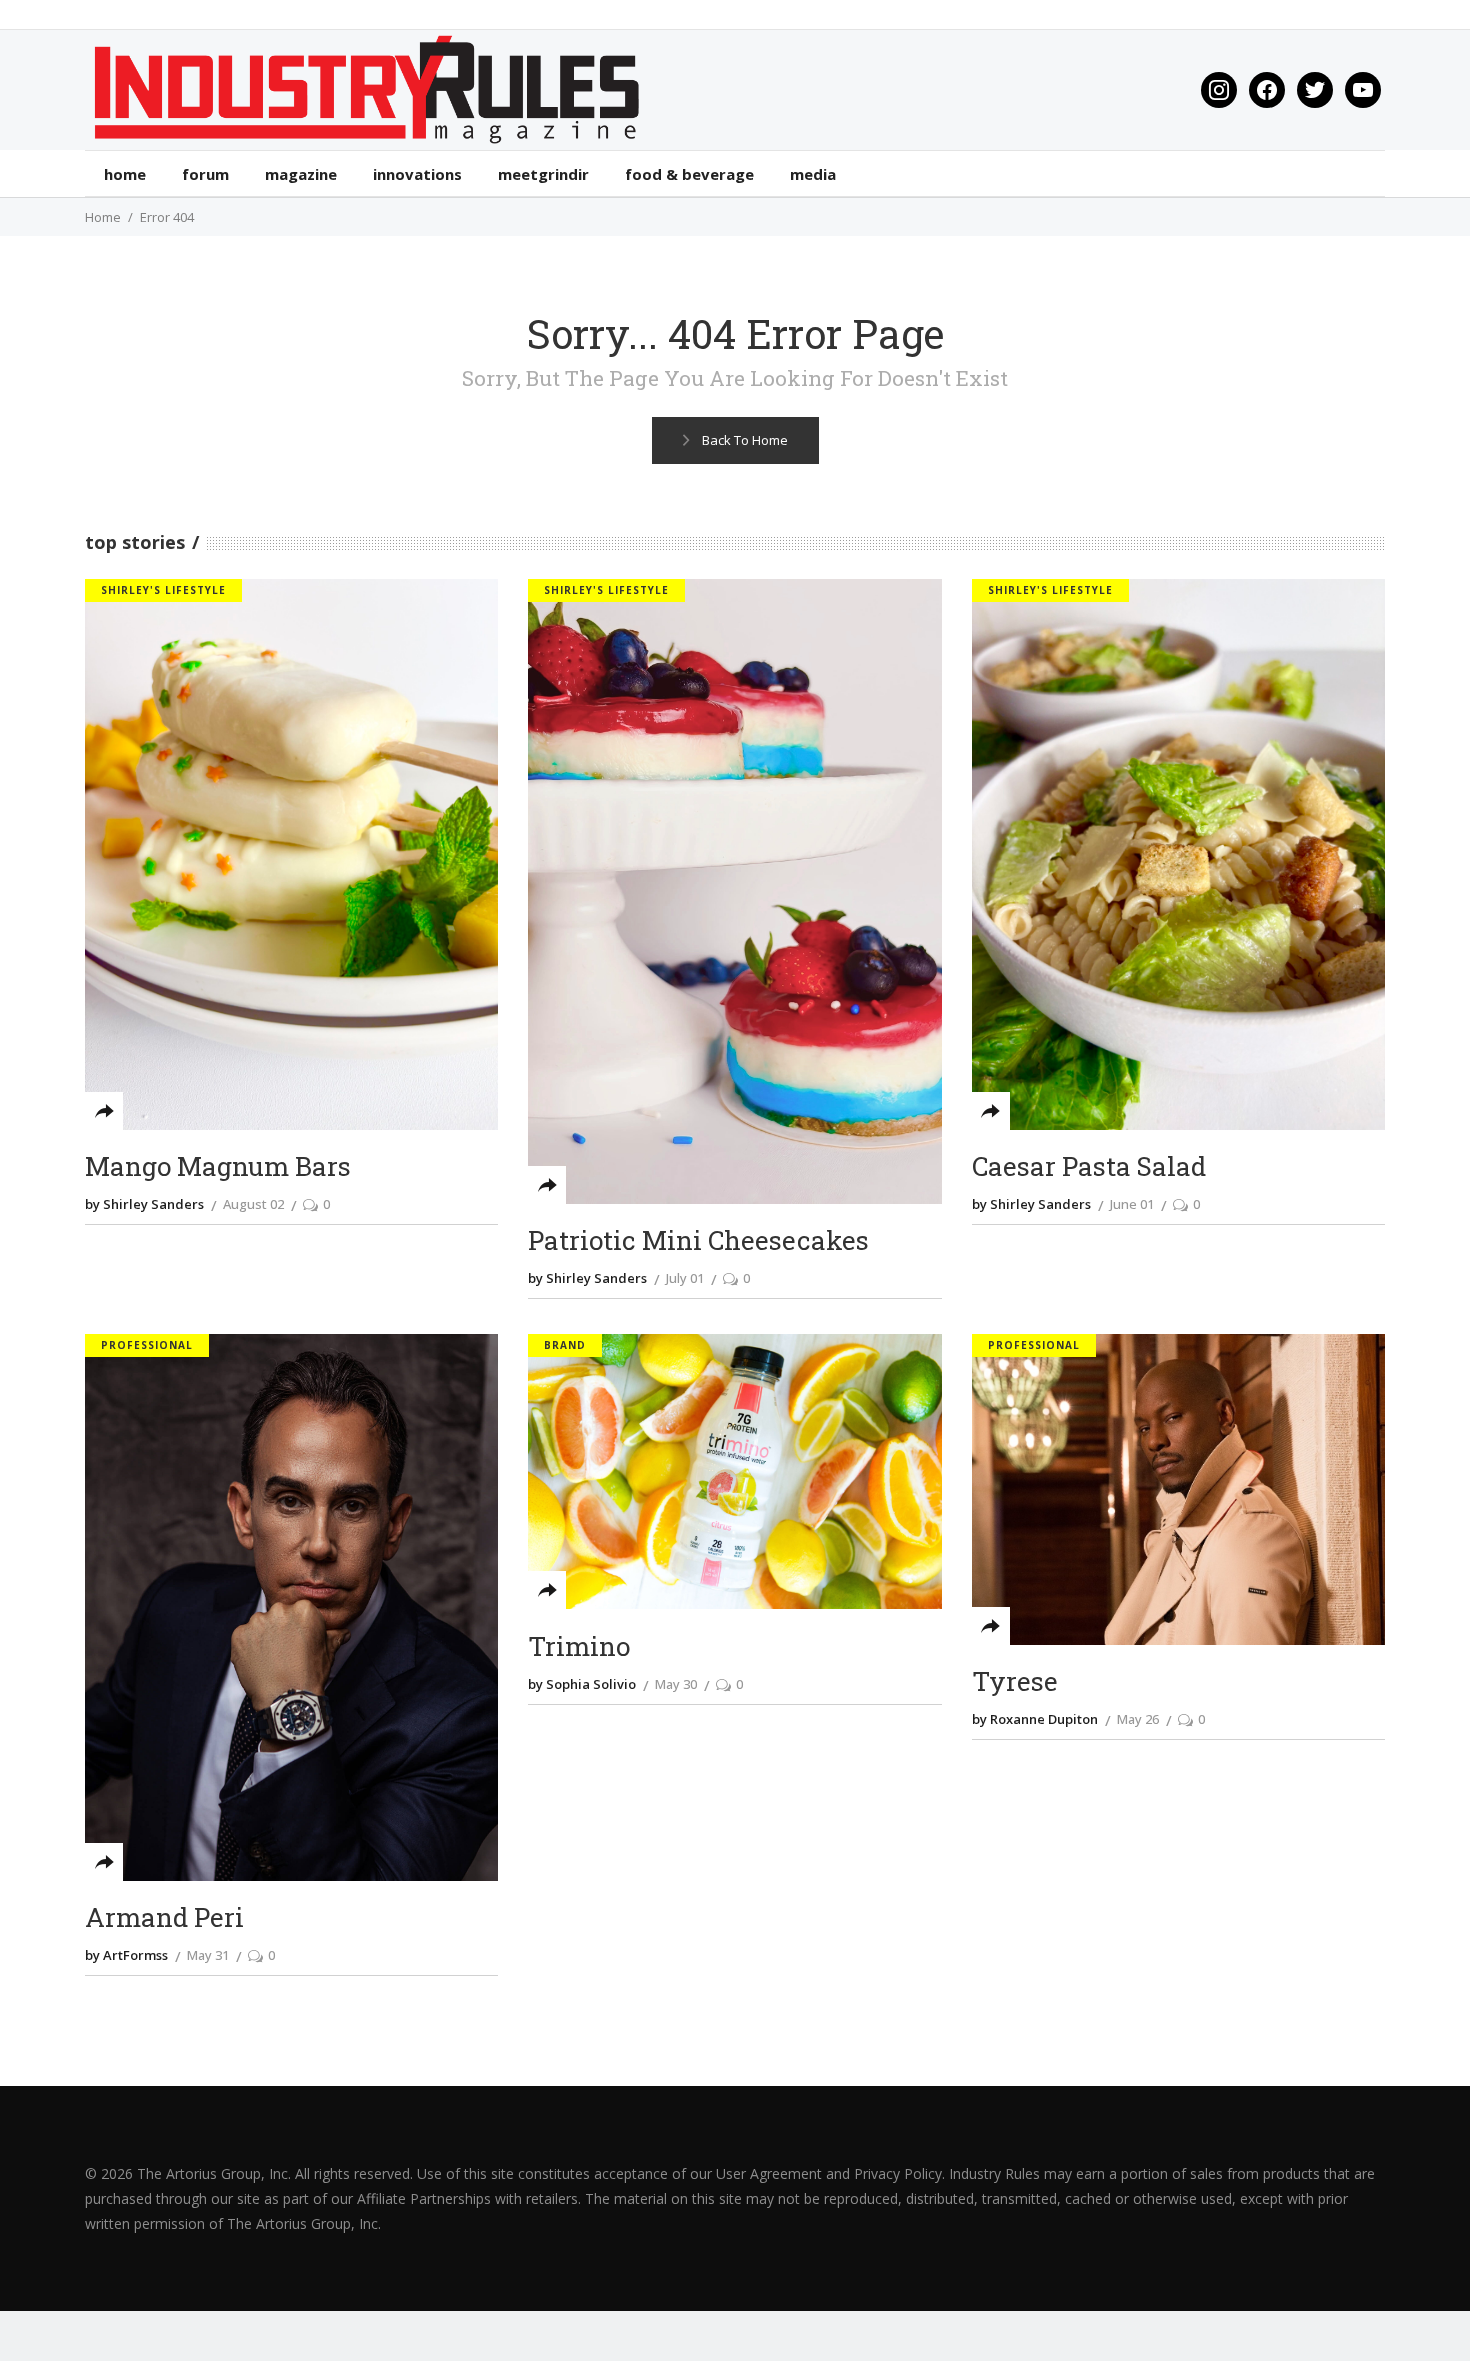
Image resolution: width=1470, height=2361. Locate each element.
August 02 (253, 1204)
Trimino (579, 1646)
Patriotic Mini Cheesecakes (698, 1240)
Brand (565, 1345)
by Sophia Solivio (582, 1684)
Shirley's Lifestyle (163, 590)
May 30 (676, 1684)
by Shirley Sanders (144, 1204)
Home (103, 217)
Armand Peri (164, 1917)
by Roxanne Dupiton (1035, 1719)
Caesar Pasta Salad (1089, 1166)
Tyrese (1015, 1681)
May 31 (208, 1955)
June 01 (1132, 1204)
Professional (147, 1345)
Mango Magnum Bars (218, 1166)
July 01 (685, 1278)
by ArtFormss (126, 1955)
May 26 (1138, 1719)
